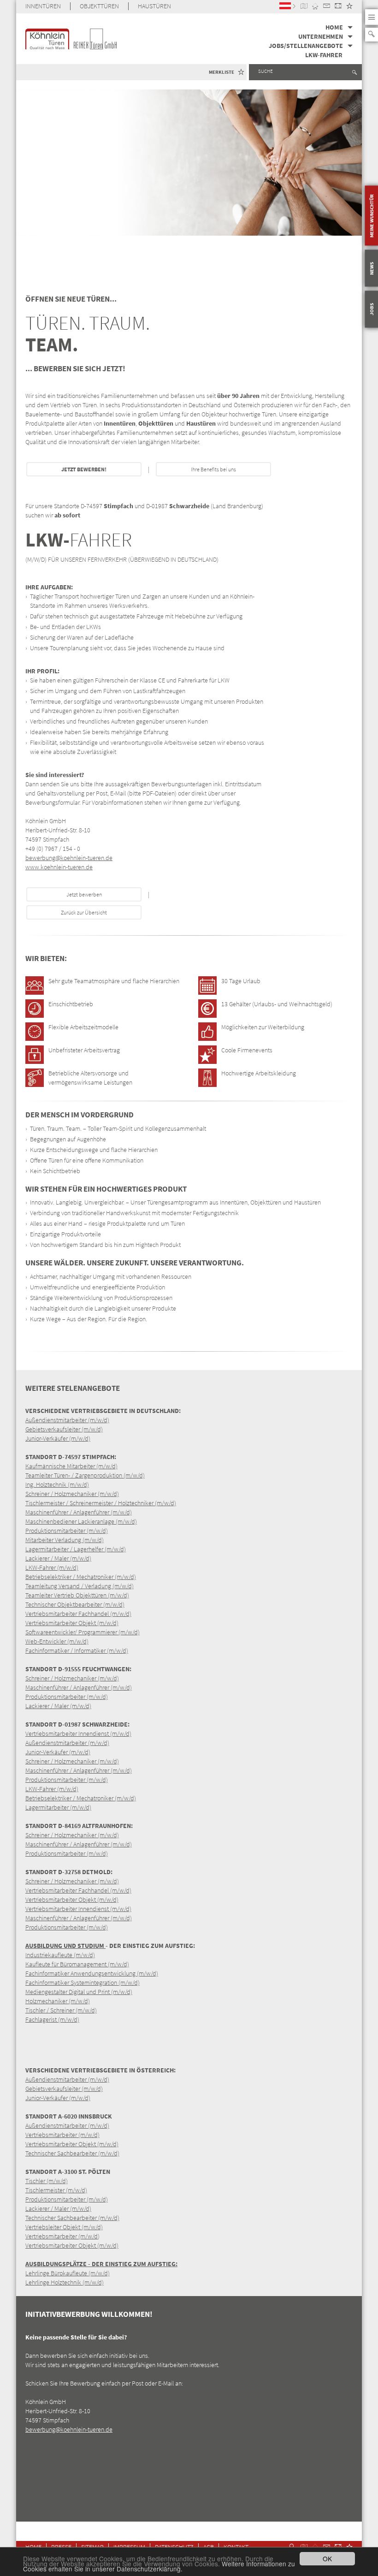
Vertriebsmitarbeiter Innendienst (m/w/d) (78, 1733)
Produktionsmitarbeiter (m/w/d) (67, 1531)
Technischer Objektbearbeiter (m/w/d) (75, 1604)
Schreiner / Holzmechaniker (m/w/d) (72, 1494)
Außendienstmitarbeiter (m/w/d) (67, 1420)
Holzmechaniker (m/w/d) (58, 2001)
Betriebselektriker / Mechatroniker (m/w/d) (81, 1577)
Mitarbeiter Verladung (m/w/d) (65, 1540)
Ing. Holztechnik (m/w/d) (57, 1484)
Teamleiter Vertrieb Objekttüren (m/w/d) (77, 1595)
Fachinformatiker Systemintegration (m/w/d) (83, 1982)
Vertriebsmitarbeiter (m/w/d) (62, 2135)
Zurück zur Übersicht (84, 912)
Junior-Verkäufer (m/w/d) (58, 1438)
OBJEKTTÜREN (99, 6)
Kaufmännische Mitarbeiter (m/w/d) (71, 1466)
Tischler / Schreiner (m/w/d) (61, 2010)
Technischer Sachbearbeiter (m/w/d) (72, 2153)
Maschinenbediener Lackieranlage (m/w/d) (81, 1521)
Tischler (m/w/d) (47, 2181)
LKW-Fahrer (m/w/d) (52, 1567)
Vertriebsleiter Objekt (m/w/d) (64, 2227)
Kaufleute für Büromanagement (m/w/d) (77, 1964)
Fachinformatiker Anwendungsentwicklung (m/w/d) (92, 1973)
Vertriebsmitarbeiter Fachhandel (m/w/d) (78, 1614)
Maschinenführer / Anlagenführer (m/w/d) (79, 1512)
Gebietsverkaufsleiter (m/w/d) (64, 1429)
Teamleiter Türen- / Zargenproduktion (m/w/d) (85, 1475)
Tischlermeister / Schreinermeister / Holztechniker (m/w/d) (101, 1503)
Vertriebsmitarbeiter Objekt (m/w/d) (72, 1623)
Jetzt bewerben (84, 894)
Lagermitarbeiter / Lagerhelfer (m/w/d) (76, 1549)
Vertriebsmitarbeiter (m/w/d (62, 2236)
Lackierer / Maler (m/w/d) (58, 1558)
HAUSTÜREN (154, 6)
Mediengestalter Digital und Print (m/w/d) (79, 1992)
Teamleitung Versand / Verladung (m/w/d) (80, 1586)
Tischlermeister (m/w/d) (56, 2190)
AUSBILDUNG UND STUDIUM (65, 1946)
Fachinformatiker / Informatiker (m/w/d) (77, 1650)
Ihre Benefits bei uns (213, 469)
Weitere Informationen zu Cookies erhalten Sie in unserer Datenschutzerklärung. (159, 2566)
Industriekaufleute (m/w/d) (60, 1955)
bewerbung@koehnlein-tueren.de (69, 858)
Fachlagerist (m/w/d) (52, 2019)
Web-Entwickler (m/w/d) (57, 1641)
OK (327, 2558)
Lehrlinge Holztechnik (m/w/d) (65, 2282)
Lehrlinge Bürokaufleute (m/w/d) (68, 2273)
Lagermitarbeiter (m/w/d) (58, 1807)
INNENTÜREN (43, 6)
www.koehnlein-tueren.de (59, 867)
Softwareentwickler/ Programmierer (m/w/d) (83, 1632)
